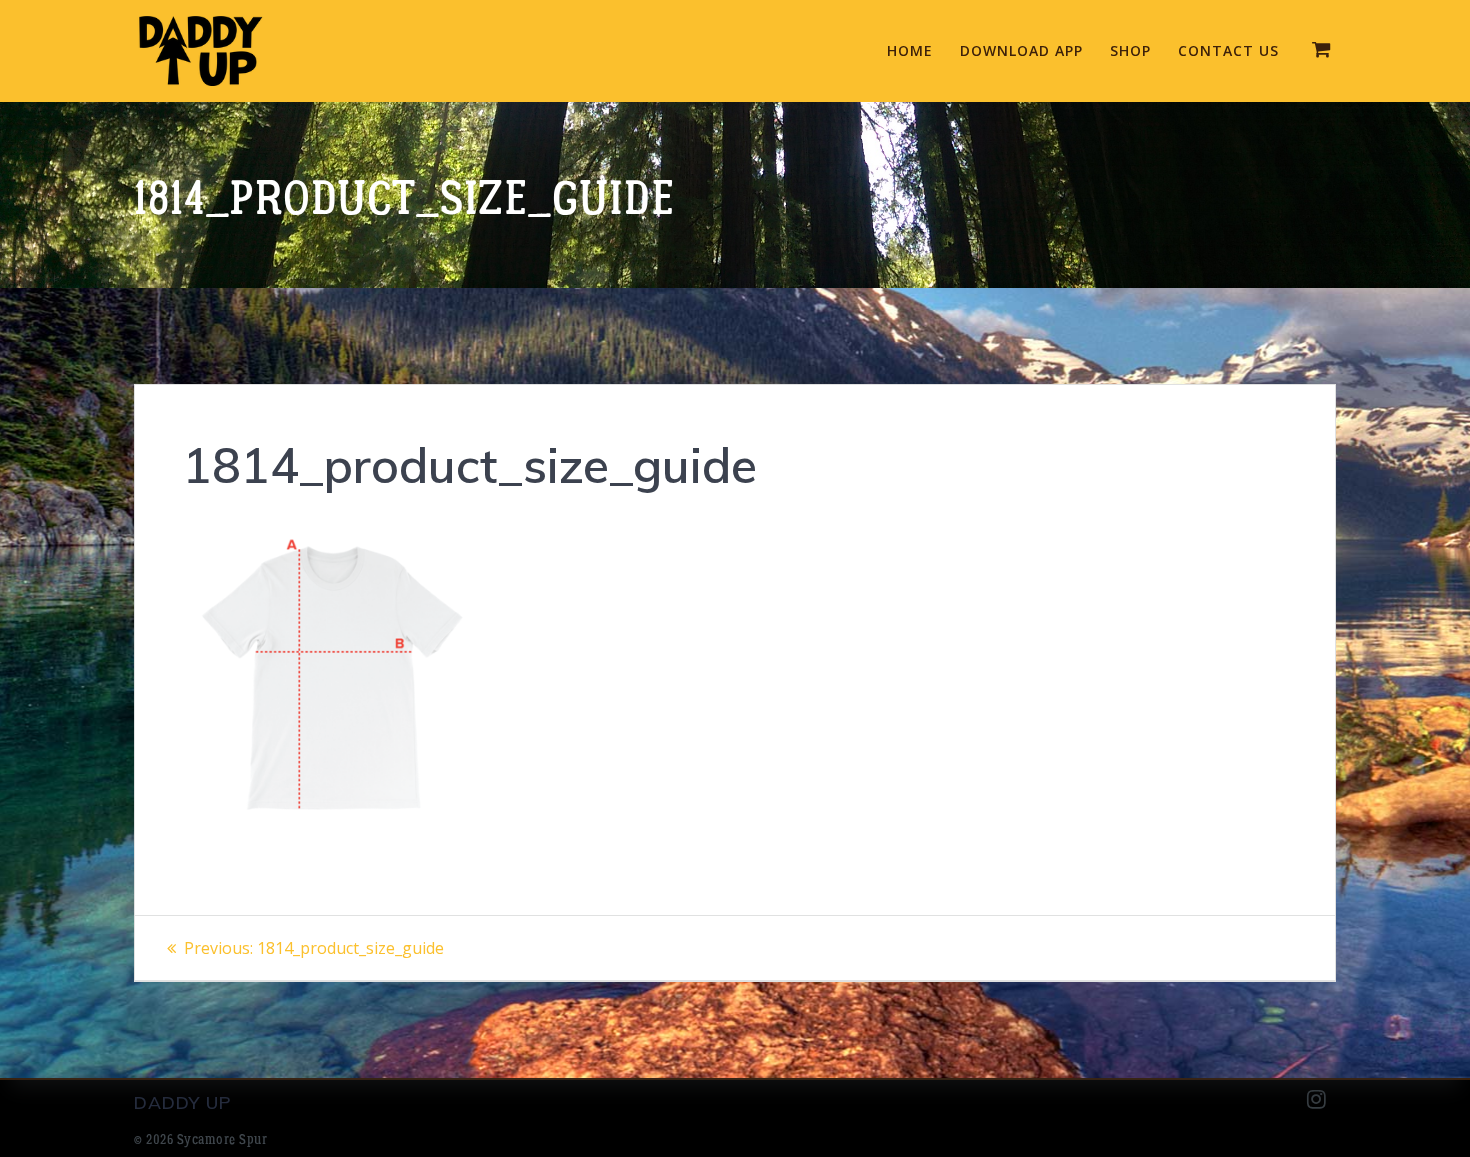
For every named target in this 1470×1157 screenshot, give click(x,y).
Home (910, 50)
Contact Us (1228, 50)
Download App (1021, 50)
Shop (1130, 50)
